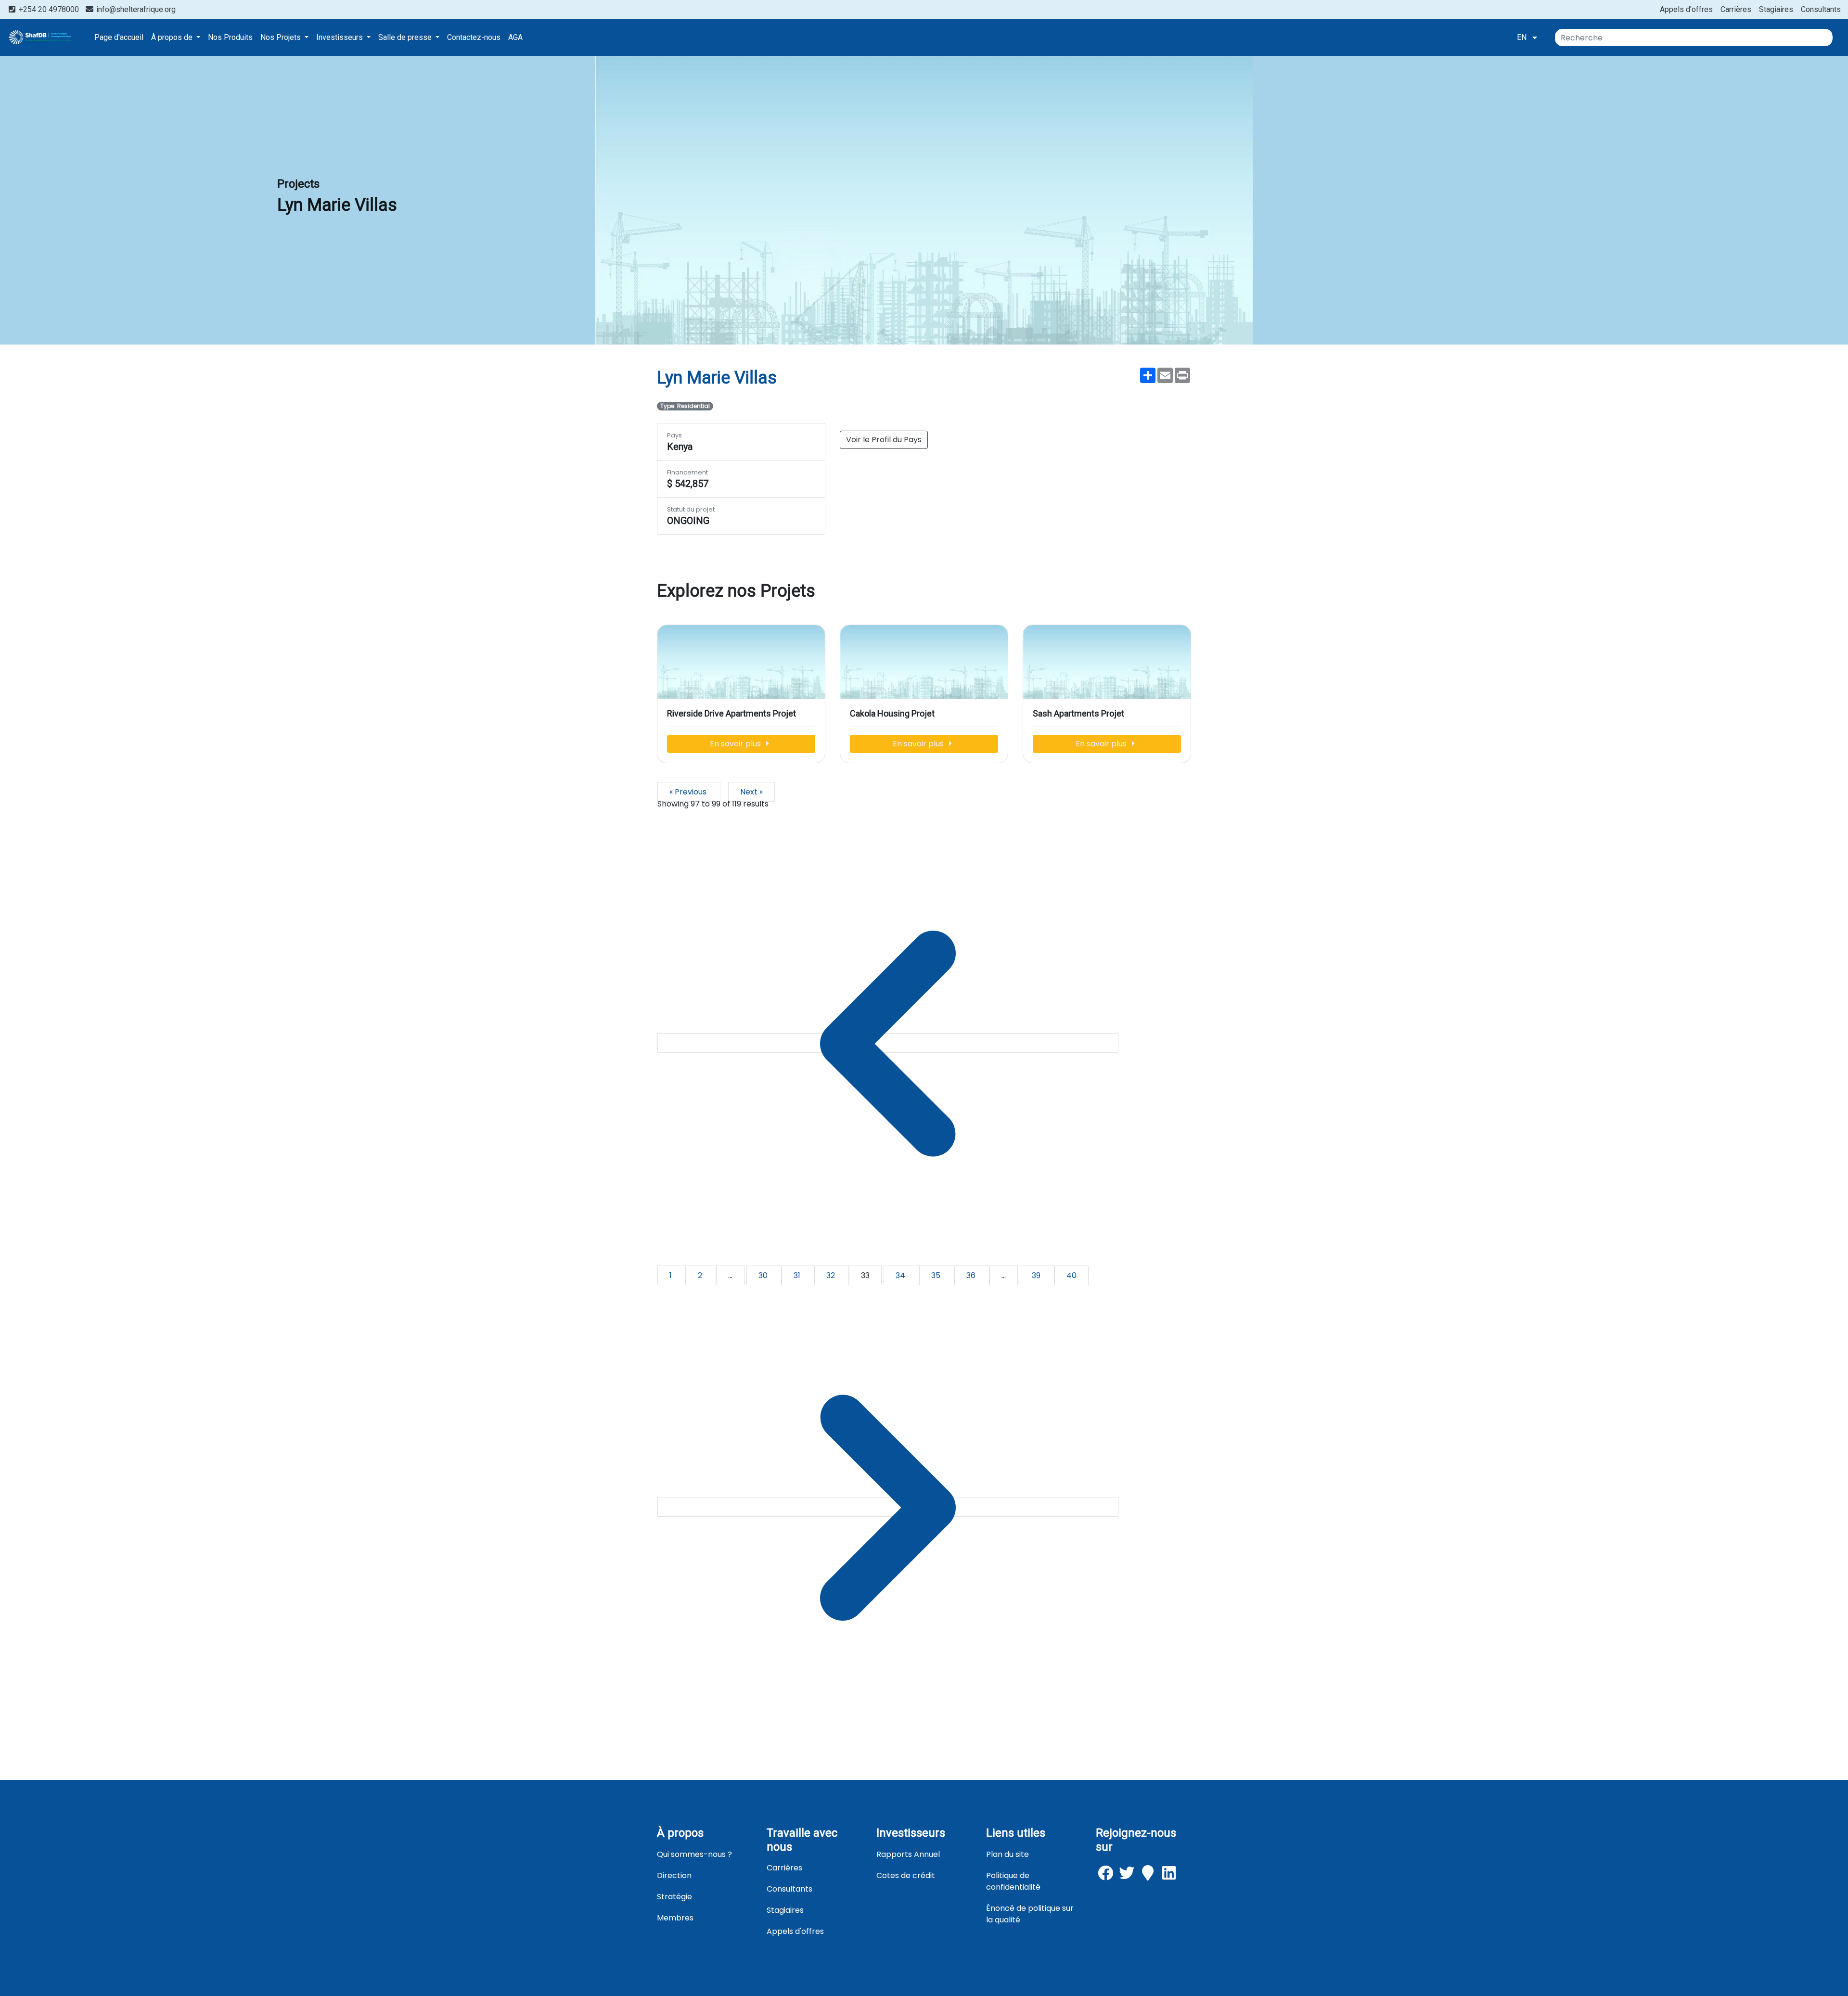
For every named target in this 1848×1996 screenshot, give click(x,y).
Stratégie (674, 1897)
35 (937, 1275)
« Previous (689, 792)
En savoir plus (736, 744)
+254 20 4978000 (49, 9)
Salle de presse (406, 37)
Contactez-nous (474, 37)
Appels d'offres (1686, 9)
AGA (515, 37)
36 (972, 1275)
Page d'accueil (119, 37)
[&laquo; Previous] (888, 1043)
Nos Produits (230, 37)
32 (832, 1275)
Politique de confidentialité (1013, 1881)
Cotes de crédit (906, 1875)
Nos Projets (282, 37)
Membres (675, 1918)
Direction (674, 1875)
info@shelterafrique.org (135, 9)
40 (1072, 1275)
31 (798, 1275)
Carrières (1736, 9)
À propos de (173, 37)
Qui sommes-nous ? (694, 1854)
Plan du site (1007, 1854)
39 (1037, 1275)
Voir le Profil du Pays (884, 440)
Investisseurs (340, 37)
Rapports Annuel (908, 1854)
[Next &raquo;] (888, 1507)
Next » (751, 792)
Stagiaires (1776, 9)
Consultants (1821, 9)
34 (901, 1275)
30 (764, 1275)
